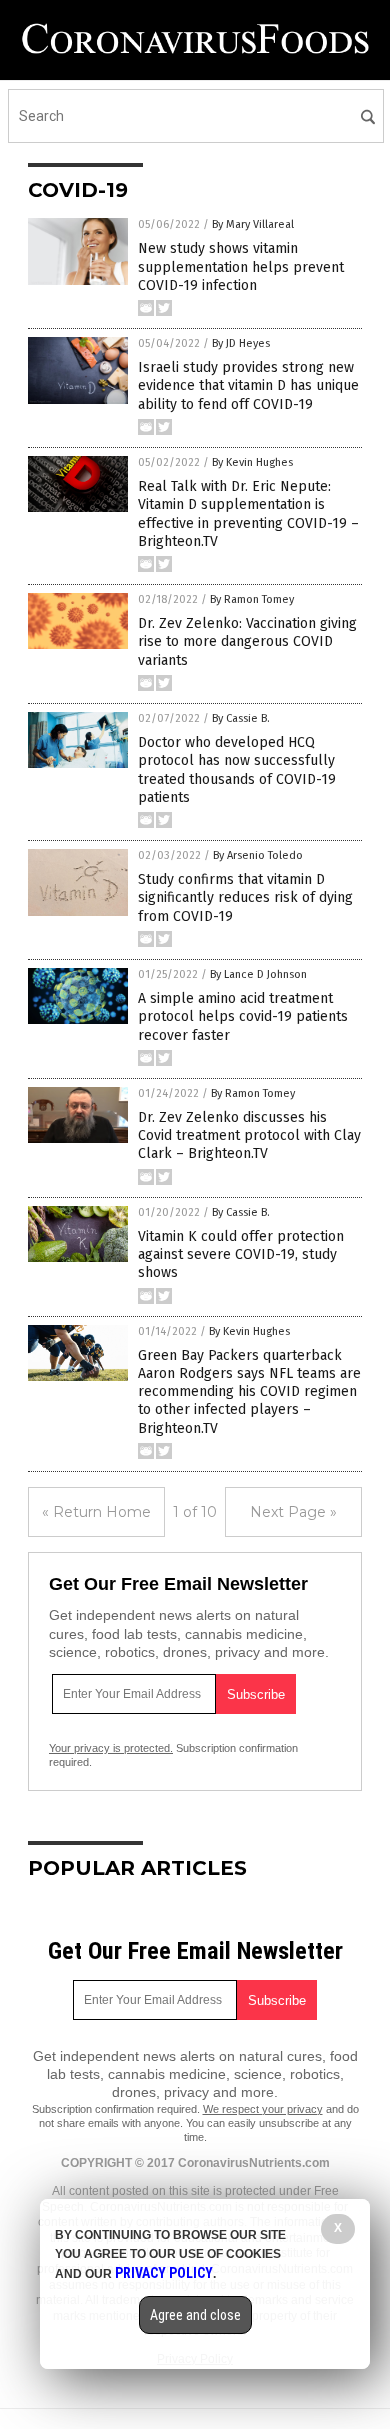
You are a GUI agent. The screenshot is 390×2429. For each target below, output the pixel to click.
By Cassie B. (241, 718)
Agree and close (195, 2315)
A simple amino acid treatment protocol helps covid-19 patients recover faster (243, 1016)
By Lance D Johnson (258, 974)
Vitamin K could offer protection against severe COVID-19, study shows (241, 1254)
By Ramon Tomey (252, 599)
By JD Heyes (241, 343)
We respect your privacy (263, 2109)
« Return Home (96, 1512)
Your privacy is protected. (111, 1748)
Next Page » (293, 1512)
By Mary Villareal (253, 224)
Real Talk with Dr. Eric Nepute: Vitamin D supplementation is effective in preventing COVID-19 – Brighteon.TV (248, 514)
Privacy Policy (164, 2273)
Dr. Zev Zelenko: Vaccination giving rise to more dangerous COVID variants (247, 641)
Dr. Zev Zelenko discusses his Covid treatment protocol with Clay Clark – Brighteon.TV (249, 1135)
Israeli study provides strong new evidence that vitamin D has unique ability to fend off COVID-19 (248, 385)
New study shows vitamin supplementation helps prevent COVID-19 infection (241, 266)
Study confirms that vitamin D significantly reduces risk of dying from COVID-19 (245, 897)
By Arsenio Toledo (258, 855)
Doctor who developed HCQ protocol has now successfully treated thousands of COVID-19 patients (237, 770)
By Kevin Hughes (252, 462)
